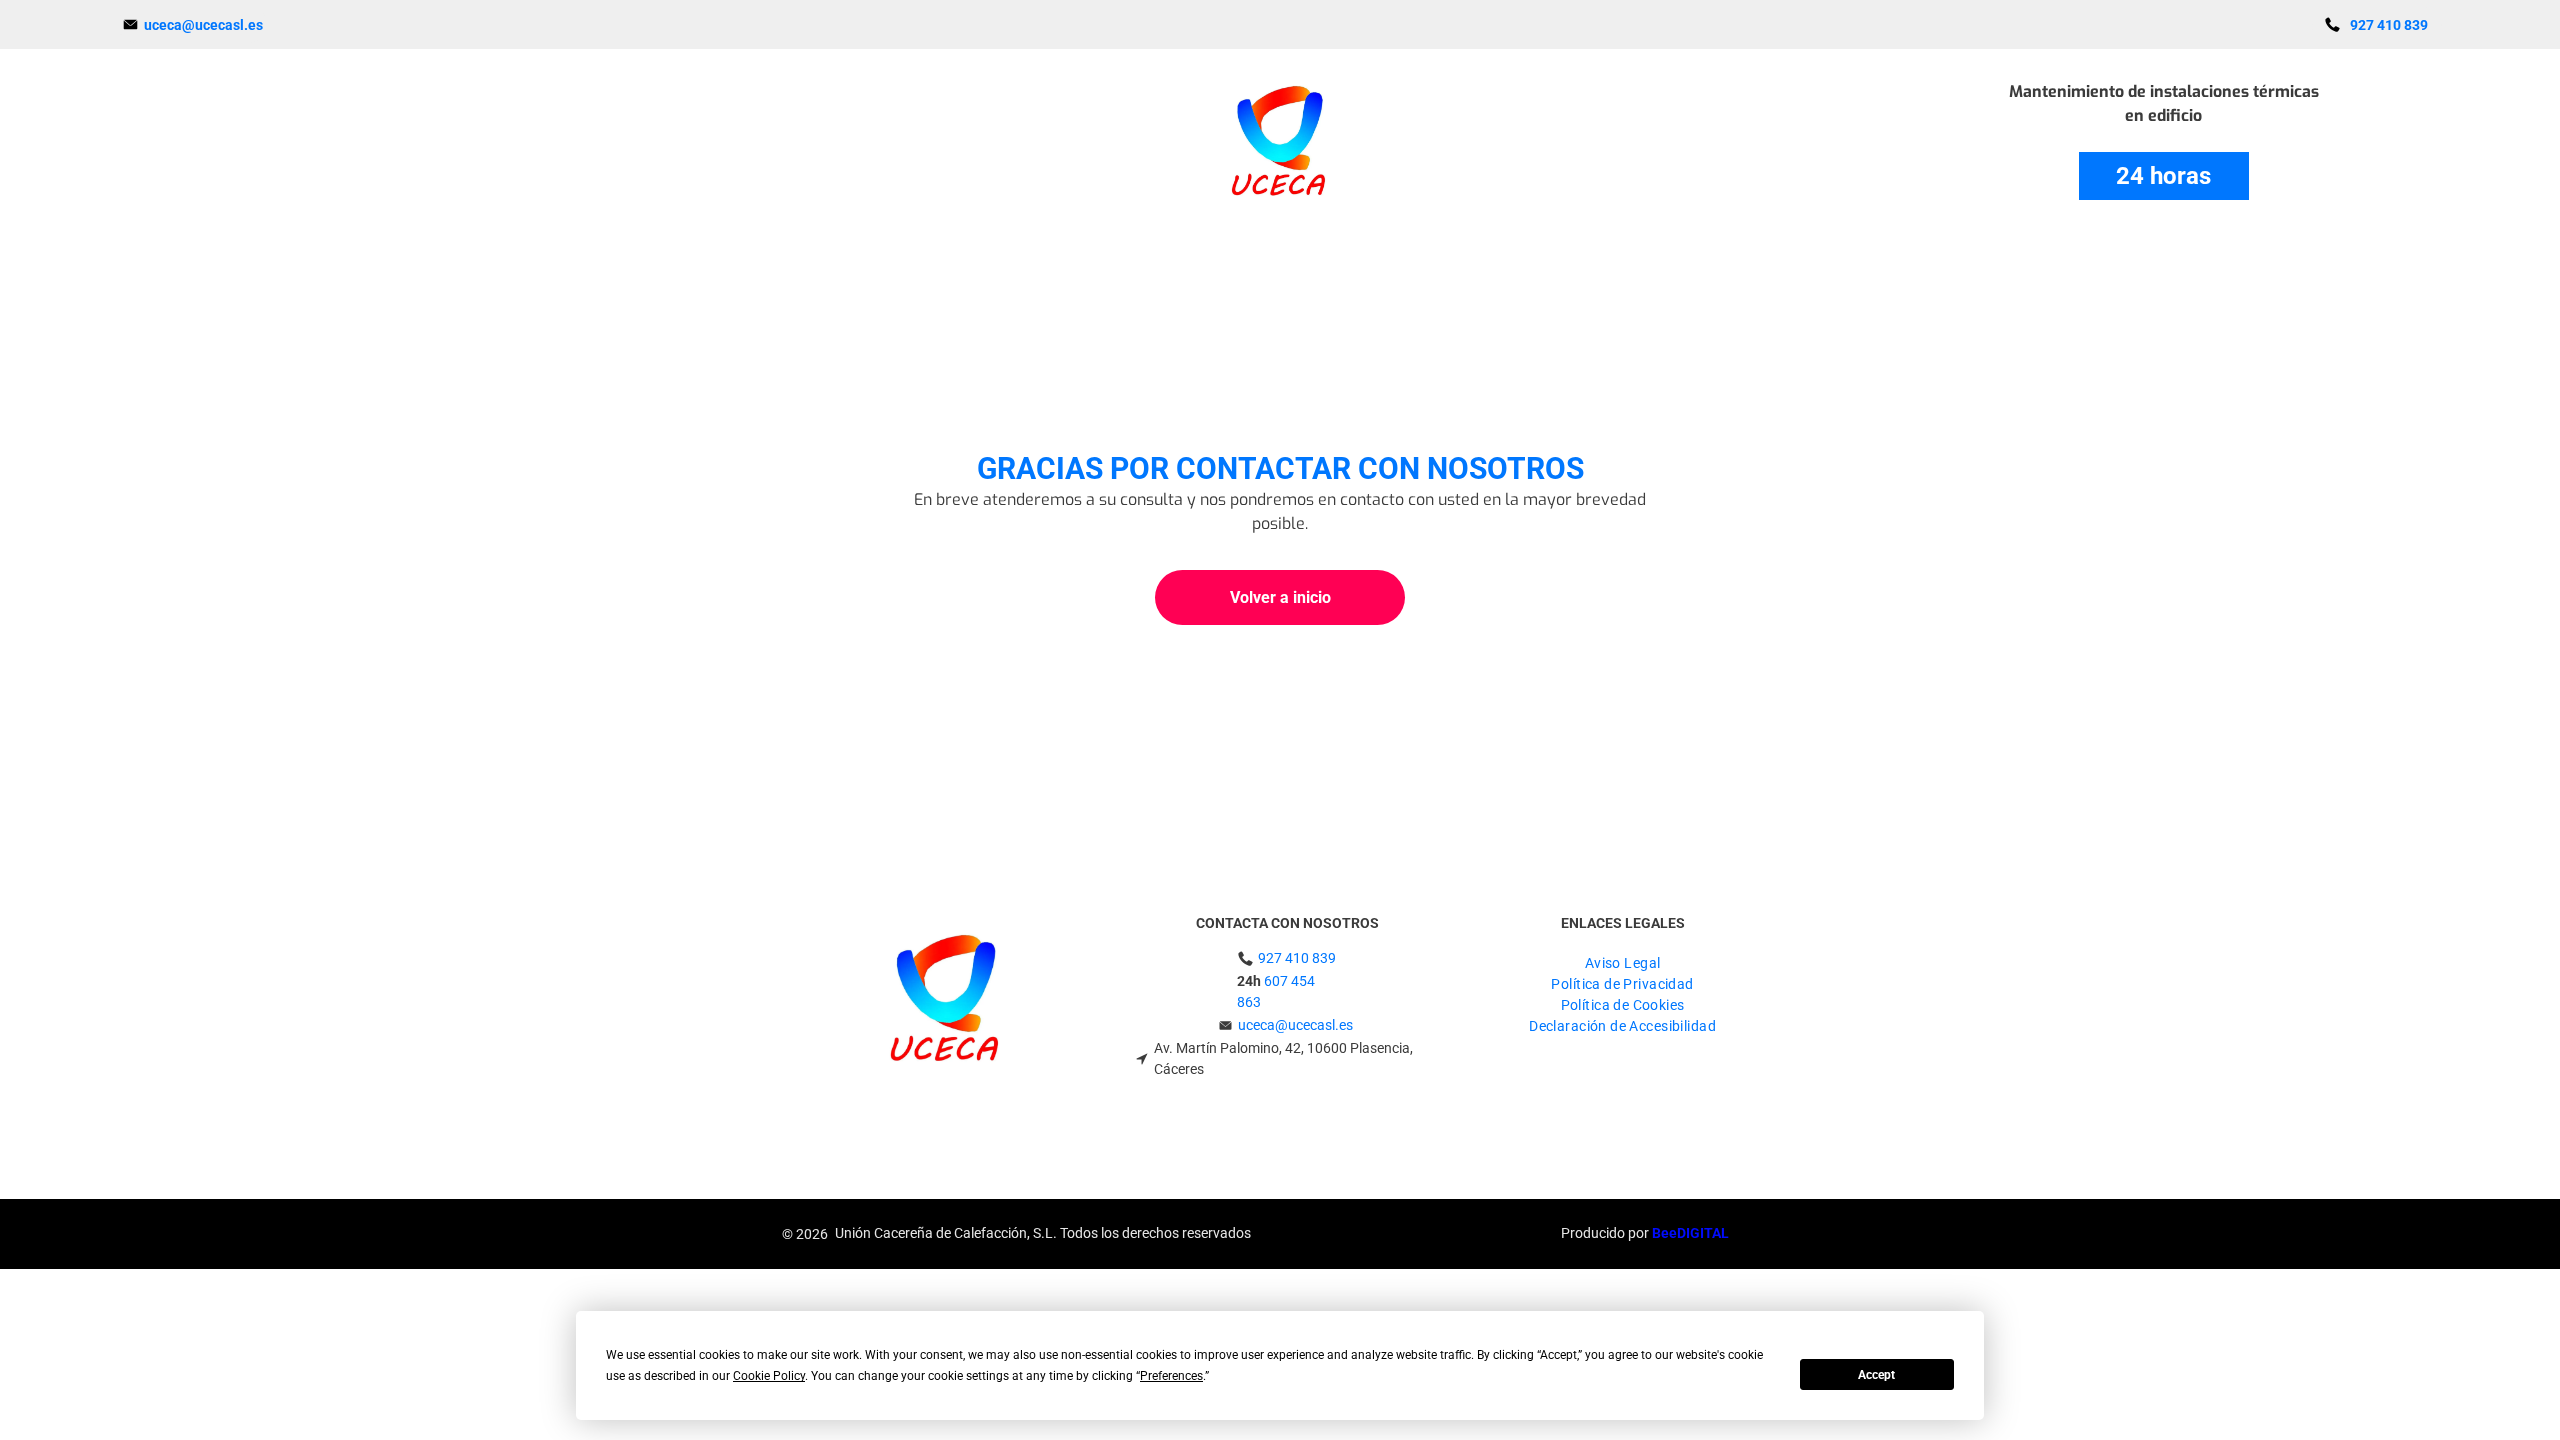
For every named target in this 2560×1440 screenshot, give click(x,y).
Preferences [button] (1171, 1376)
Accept (1876, 1375)
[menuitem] (1623, 960)
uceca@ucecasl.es (1295, 1025)
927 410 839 (1297, 958)
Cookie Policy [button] (769, 1376)
